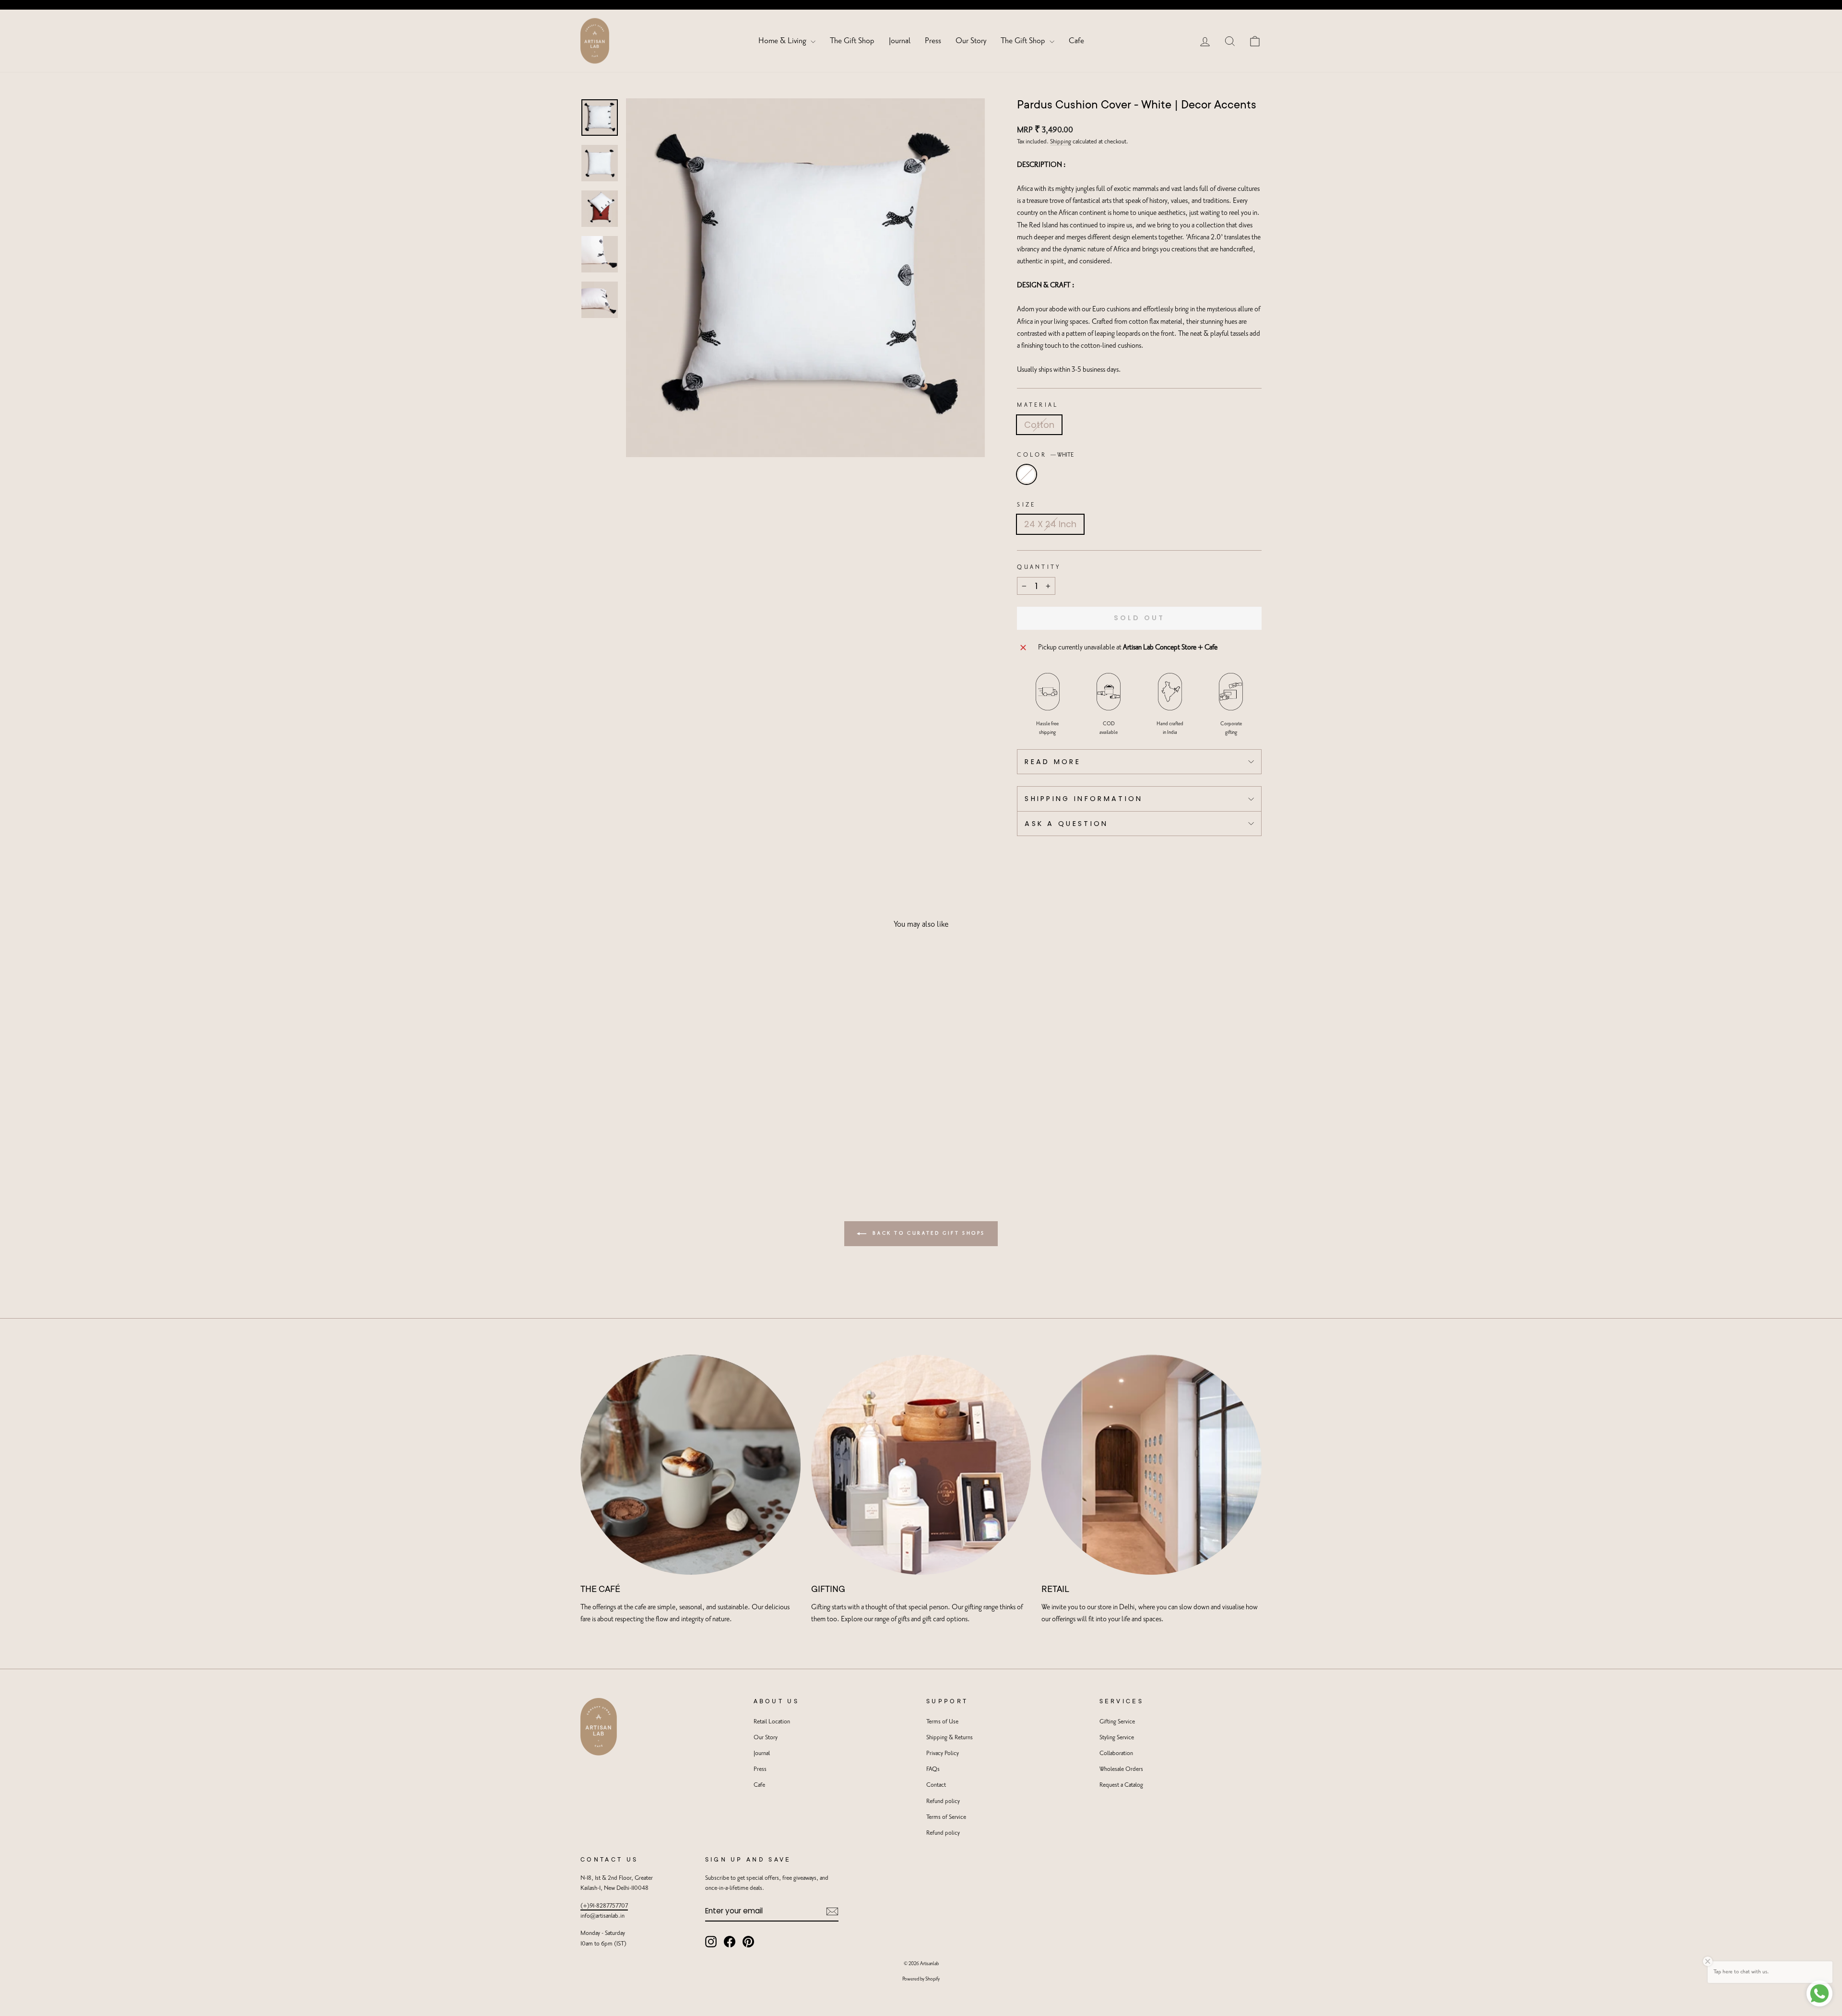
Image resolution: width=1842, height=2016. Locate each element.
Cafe (1076, 41)
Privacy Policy (943, 1753)
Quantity (1039, 567)
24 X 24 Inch (1050, 524)
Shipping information (1084, 799)
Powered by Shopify (921, 1979)
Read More (1053, 762)
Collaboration (1116, 1753)
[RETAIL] (1151, 1465)
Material (1038, 405)
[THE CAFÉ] (691, 1465)
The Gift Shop (852, 41)
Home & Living (783, 41)
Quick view (662, 1105)
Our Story (971, 41)
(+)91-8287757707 (604, 1906)
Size (1026, 505)
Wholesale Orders (1121, 1769)
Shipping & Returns (950, 1738)
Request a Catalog (1121, 1785)
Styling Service (1117, 1738)
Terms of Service (946, 1817)
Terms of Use (942, 1722)
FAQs (933, 1769)
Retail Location (772, 1722)
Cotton (1039, 425)
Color (1045, 455)
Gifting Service (1117, 1722)
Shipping (1061, 142)
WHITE (1027, 474)
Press (933, 41)
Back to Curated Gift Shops (928, 1233)
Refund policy (943, 1801)
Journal (900, 41)
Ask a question (1066, 824)
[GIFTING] (921, 1465)
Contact (936, 1785)
